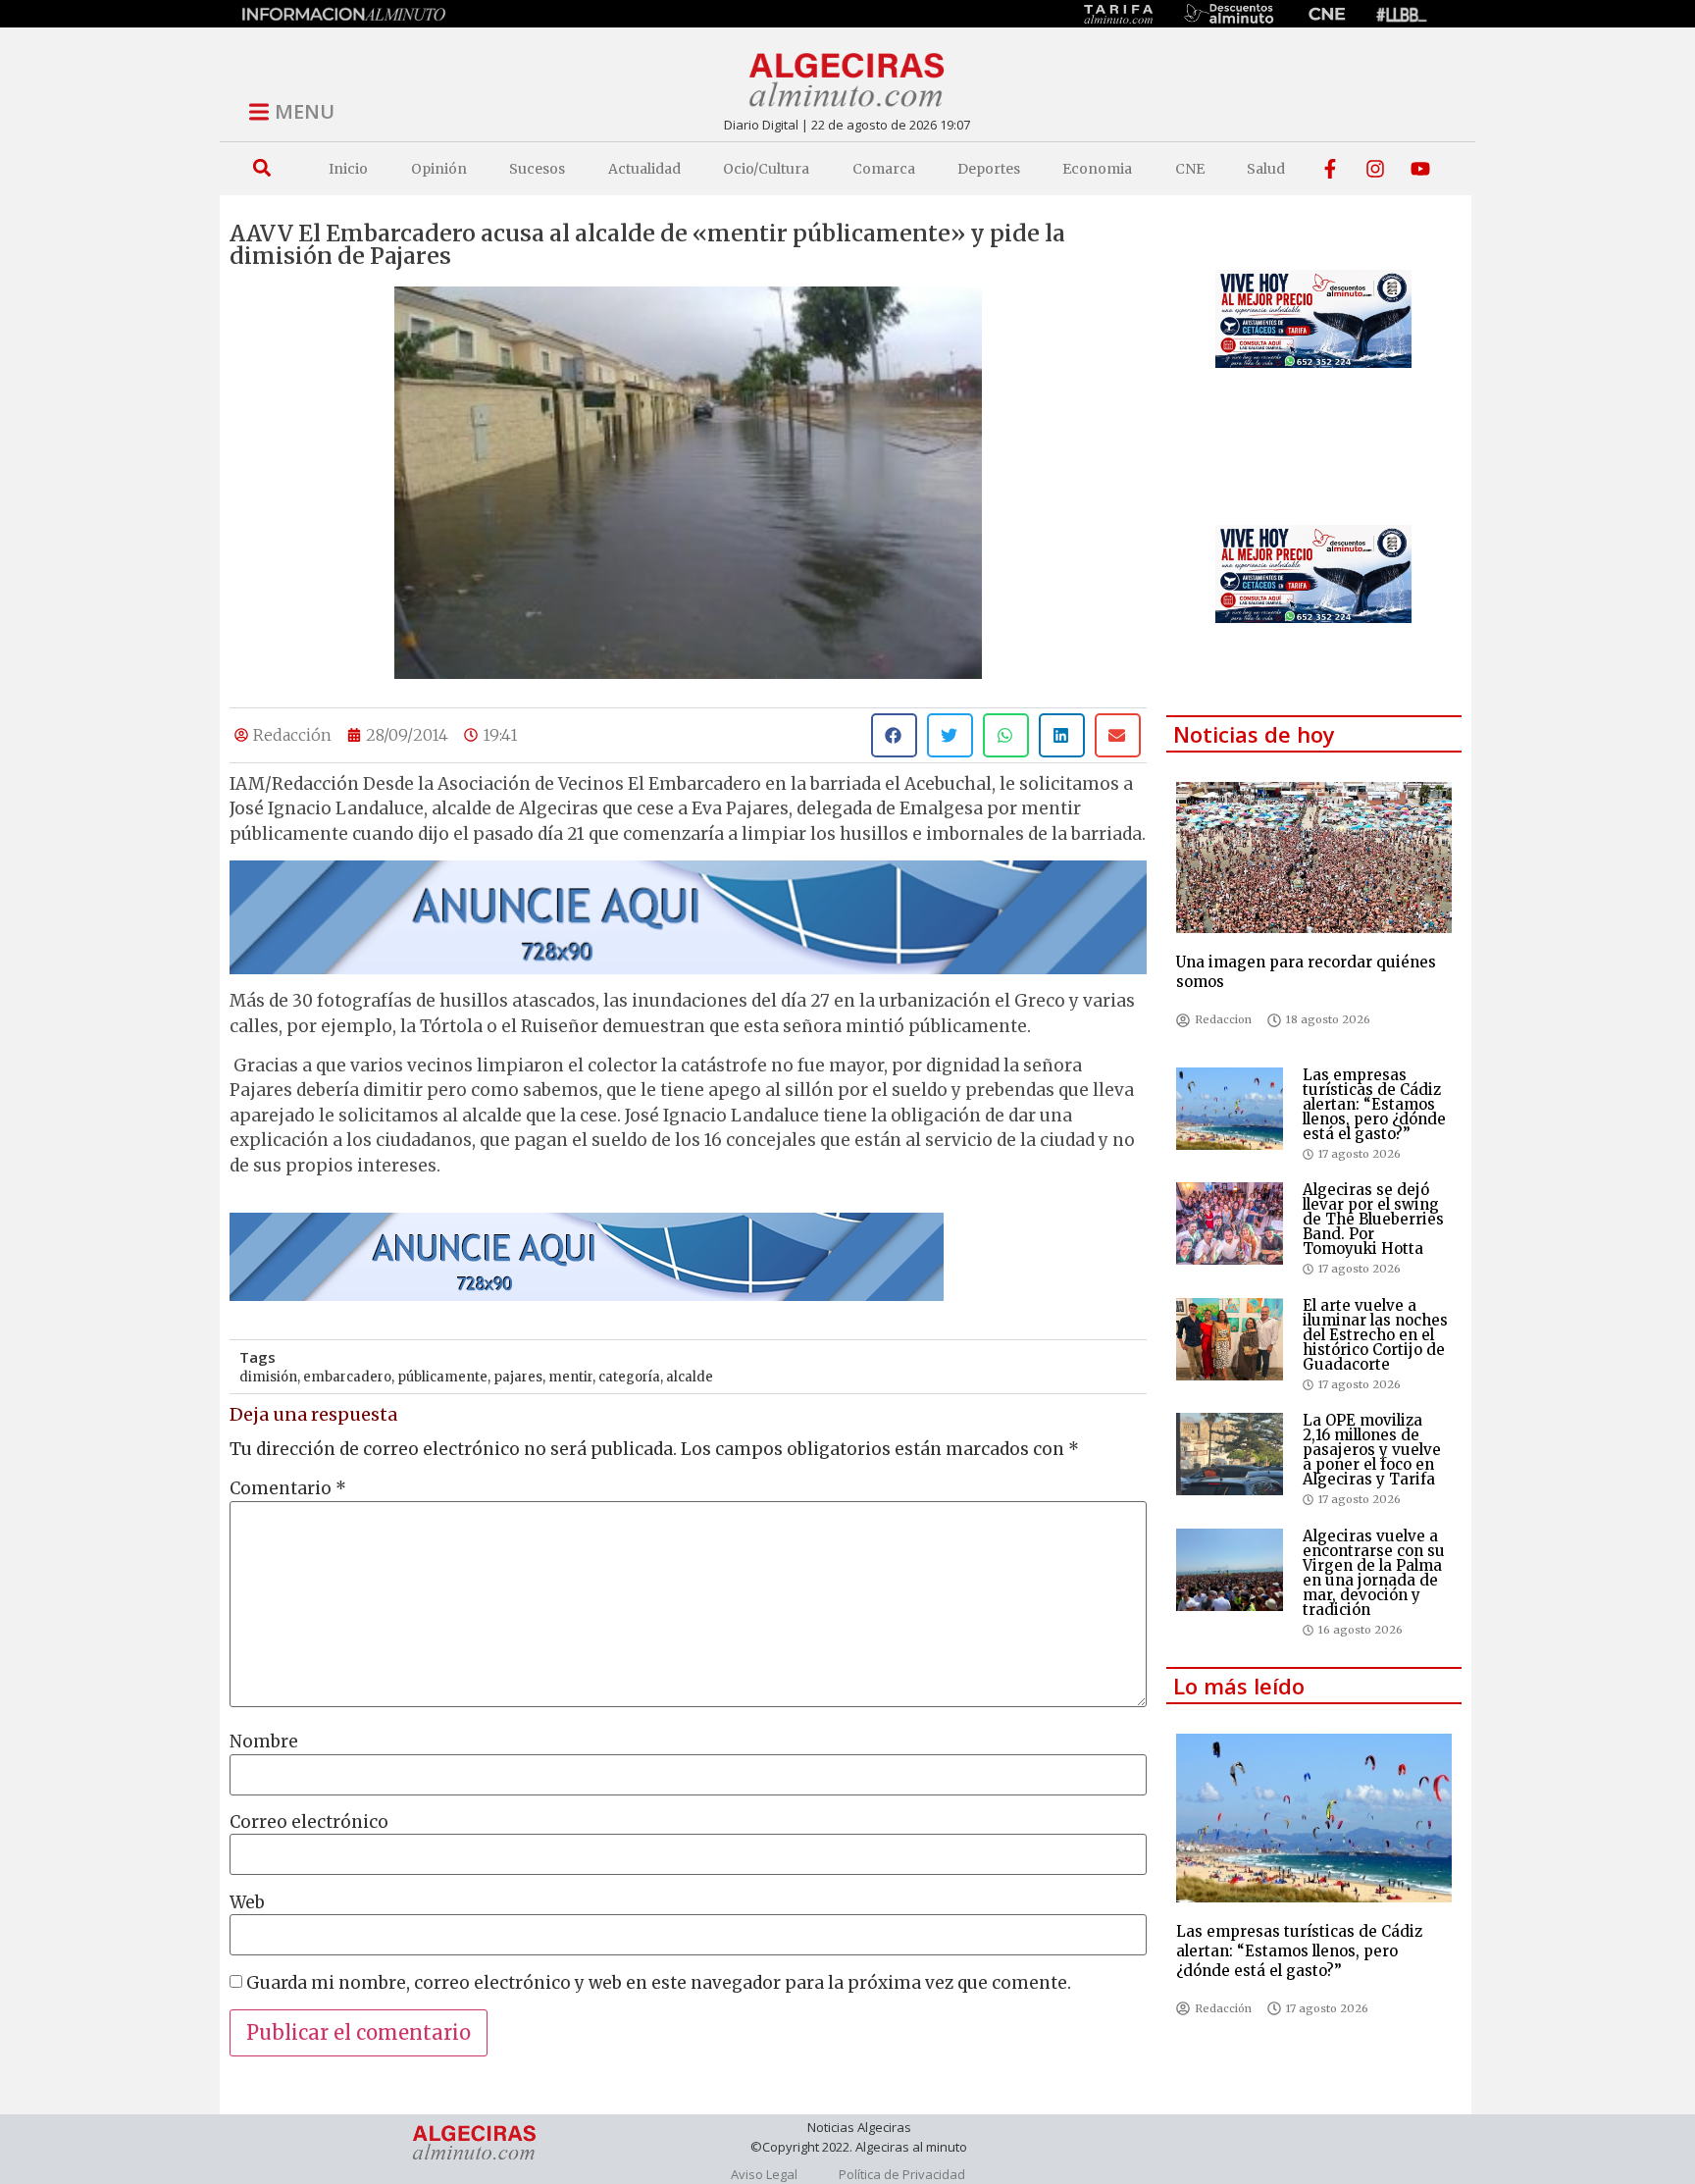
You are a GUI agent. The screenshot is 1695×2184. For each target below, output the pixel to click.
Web (247, 1903)
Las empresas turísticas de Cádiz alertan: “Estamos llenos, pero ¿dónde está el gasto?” (1374, 1104)
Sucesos (537, 169)
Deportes (989, 169)
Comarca (884, 169)
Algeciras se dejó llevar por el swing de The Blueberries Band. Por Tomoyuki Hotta (1373, 1219)
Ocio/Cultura (766, 169)
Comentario (288, 1489)
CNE (1190, 169)
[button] (261, 168)
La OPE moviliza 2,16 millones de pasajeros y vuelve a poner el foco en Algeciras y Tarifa (1372, 1450)
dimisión (268, 1377)
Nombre (264, 1742)
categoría (629, 1377)
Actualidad (644, 169)
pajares (518, 1377)
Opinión (439, 169)
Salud (1266, 169)
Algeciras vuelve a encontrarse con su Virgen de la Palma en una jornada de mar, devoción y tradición (1374, 1573)
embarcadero (347, 1377)
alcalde (690, 1377)
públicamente (442, 1377)
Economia (1097, 169)
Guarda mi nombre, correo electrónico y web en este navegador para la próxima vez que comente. (659, 1983)
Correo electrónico (309, 1822)
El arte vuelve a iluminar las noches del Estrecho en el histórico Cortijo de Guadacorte (1375, 1335)
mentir (570, 1377)
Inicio (348, 169)
